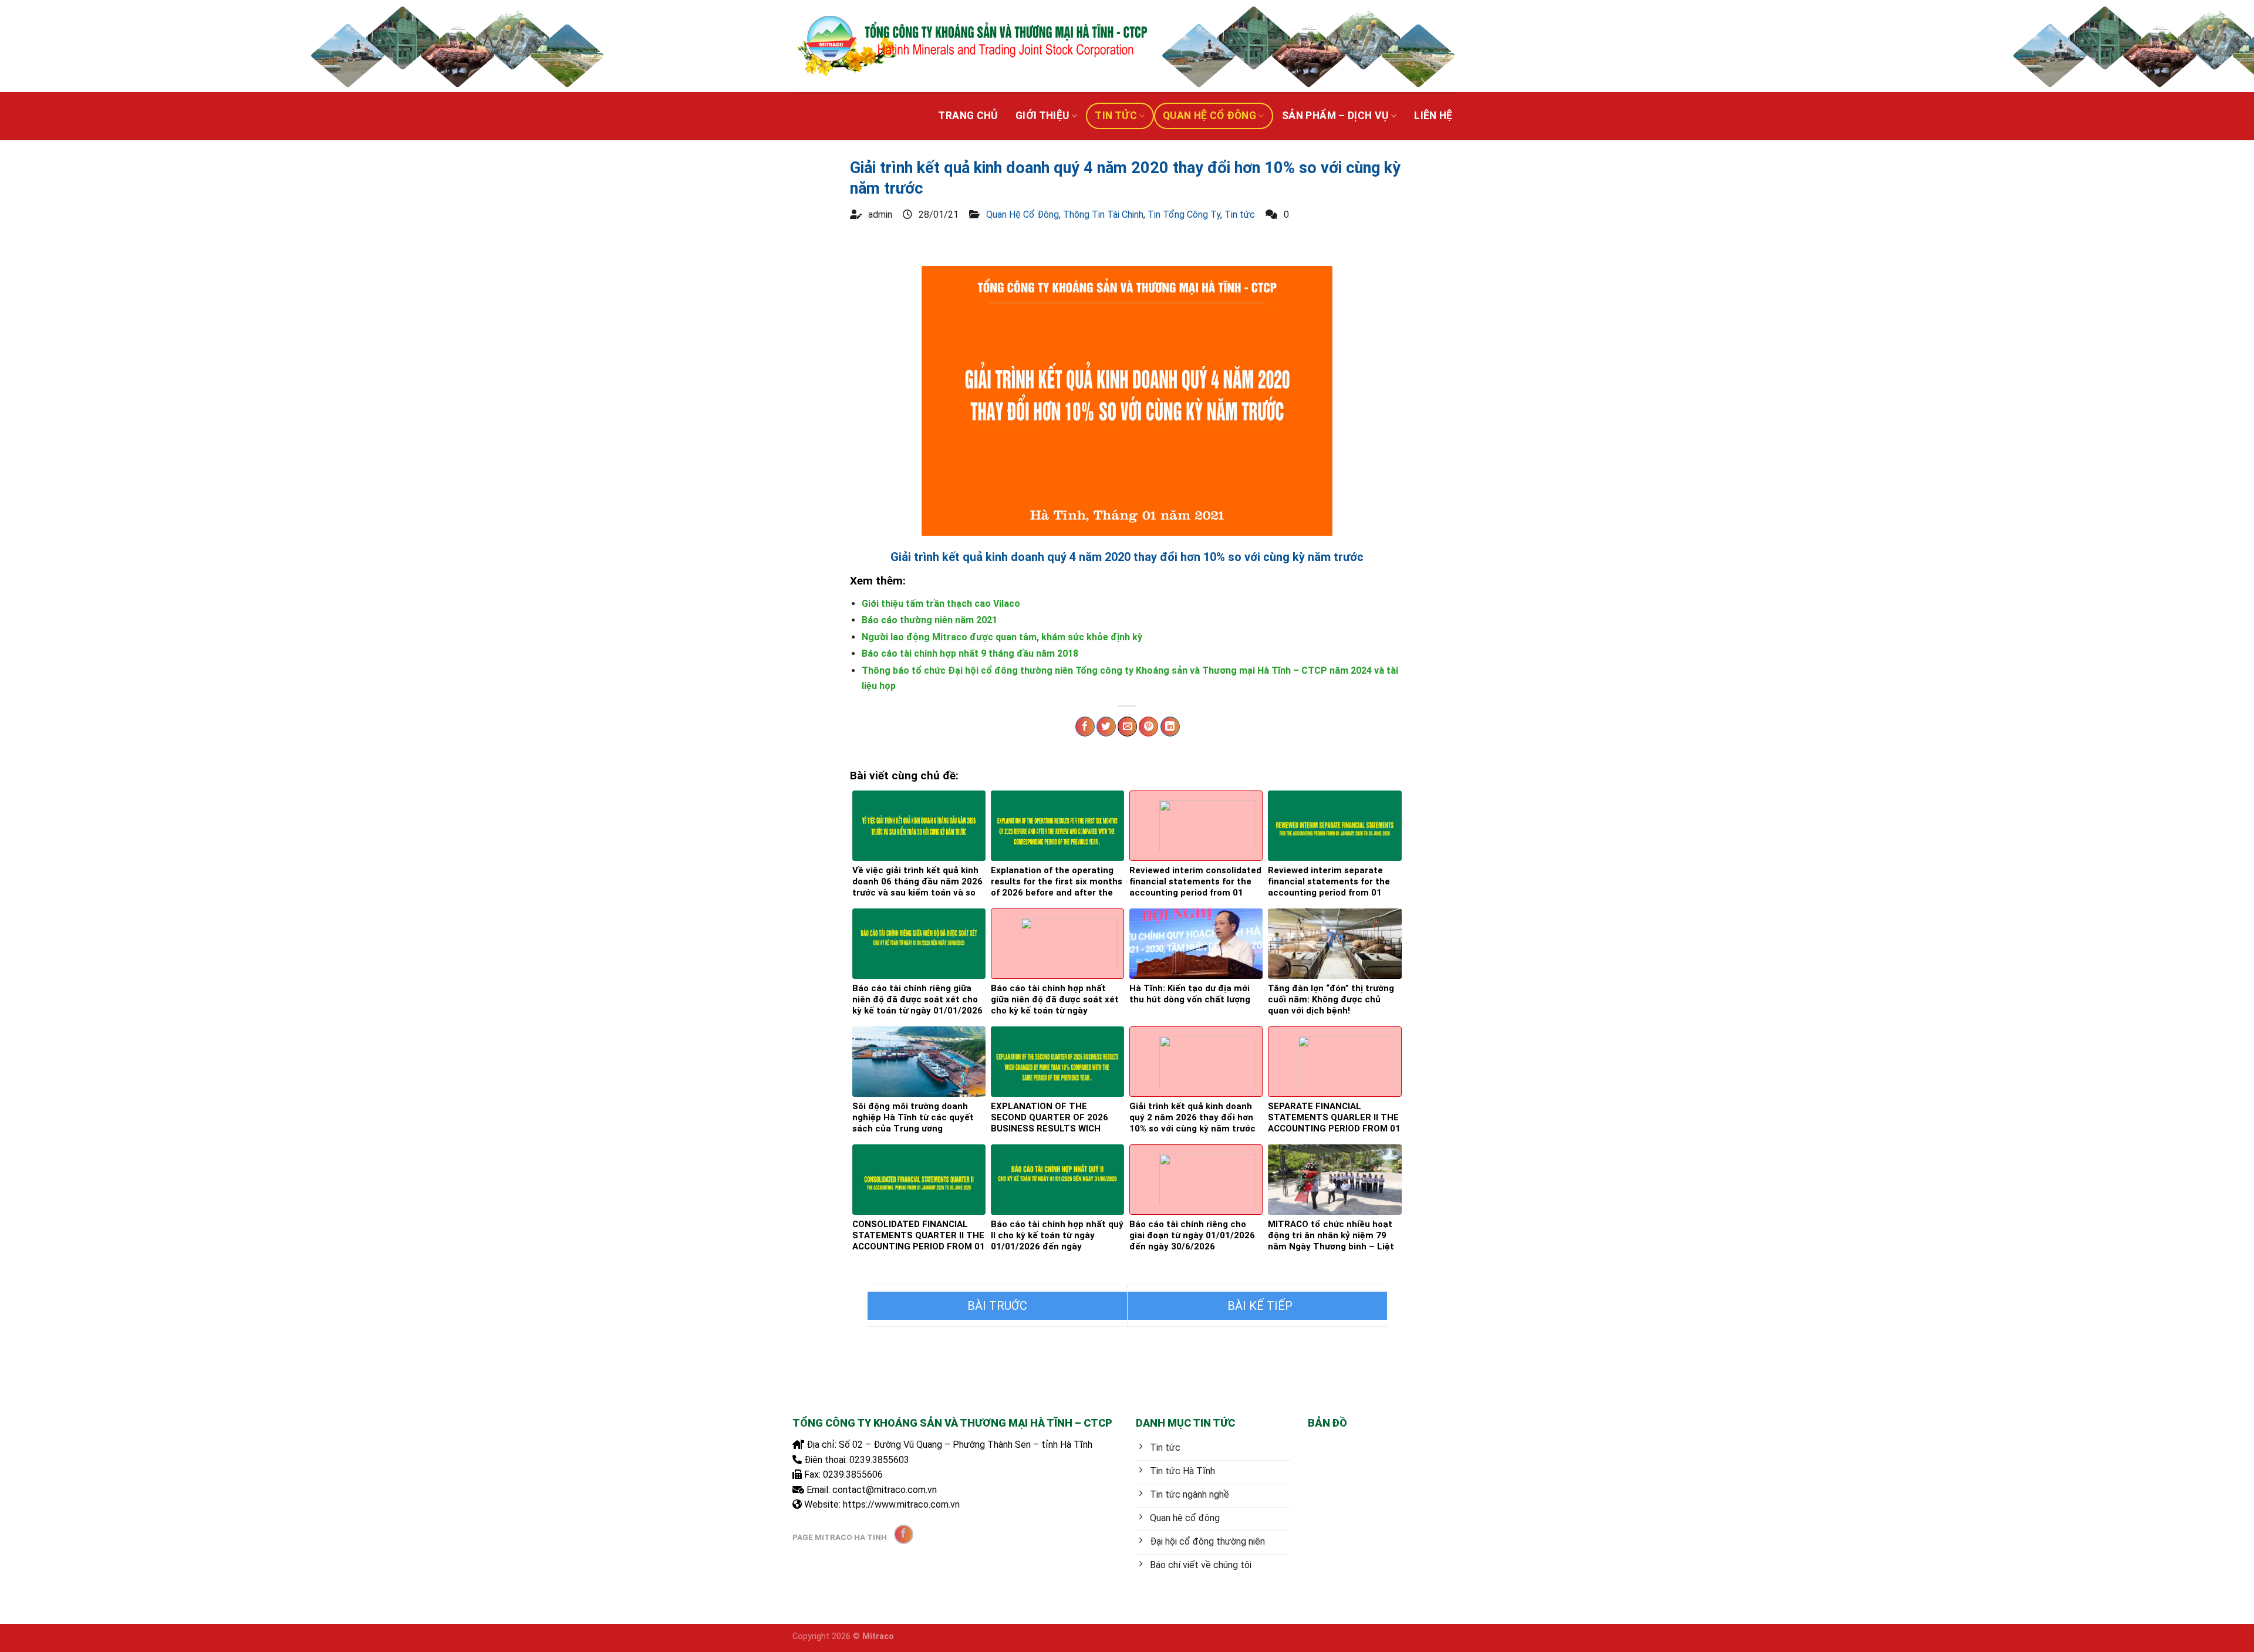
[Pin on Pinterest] (1148, 727)
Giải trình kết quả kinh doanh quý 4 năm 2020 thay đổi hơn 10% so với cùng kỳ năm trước (1127, 557)
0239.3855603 (879, 1460)
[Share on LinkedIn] (1170, 727)
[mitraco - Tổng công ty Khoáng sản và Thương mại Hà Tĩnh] (971, 46)
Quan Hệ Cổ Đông (1209, 116)
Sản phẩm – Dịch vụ (1335, 116)
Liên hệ (1433, 116)
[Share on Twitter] (1106, 727)
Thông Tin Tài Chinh (1103, 214)
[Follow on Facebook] (904, 1534)
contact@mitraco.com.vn (885, 1490)
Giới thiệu (1042, 116)
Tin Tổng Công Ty (1184, 214)
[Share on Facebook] (1085, 727)
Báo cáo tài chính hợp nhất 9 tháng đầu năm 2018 (970, 653)
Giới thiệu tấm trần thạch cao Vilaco (941, 604)
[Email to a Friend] (1127, 727)
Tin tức (1116, 116)
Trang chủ (968, 116)
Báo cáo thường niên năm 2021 (929, 620)
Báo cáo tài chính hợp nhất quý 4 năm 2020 (997, 1306)
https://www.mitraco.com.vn (901, 1504)
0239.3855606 (853, 1474)
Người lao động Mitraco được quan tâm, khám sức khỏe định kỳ (1002, 637)
